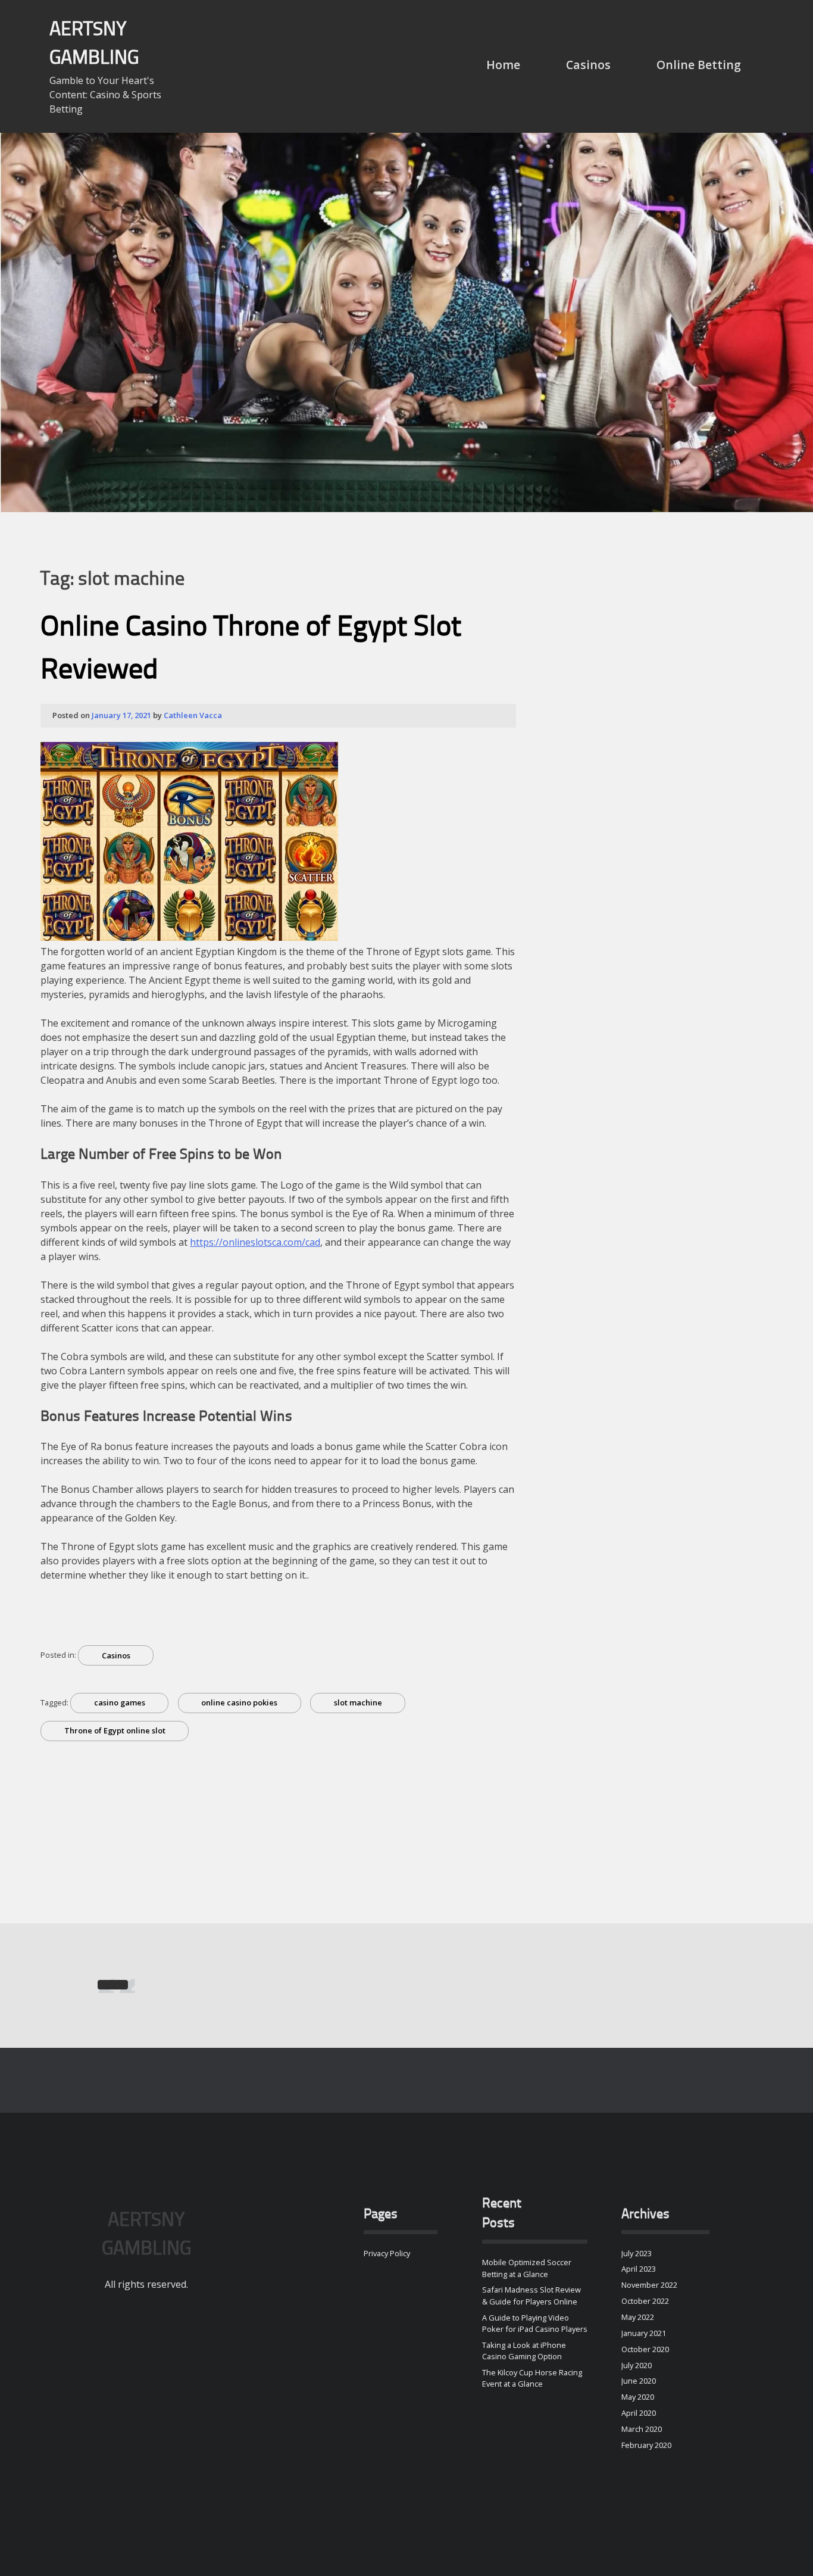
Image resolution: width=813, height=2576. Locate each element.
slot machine (358, 1702)
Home (503, 65)
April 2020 (639, 2413)
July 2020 (637, 2365)
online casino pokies (239, 1702)
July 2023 (637, 2253)
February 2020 (646, 2445)
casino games (120, 1702)
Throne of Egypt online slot (115, 1730)
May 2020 (638, 2397)
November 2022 (649, 2285)
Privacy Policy (387, 2253)
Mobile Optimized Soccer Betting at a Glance (527, 2268)
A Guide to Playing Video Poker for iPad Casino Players (535, 2323)
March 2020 (642, 2429)
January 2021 (644, 2333)
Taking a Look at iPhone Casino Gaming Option (524, 2351)
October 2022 (645, 2301)
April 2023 (639, 2269)
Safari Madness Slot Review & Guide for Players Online (531, 2295)
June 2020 (639, 2381)
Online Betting (699, 65)
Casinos (588, 65)
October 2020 (645, 2349)
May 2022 (638, 2317)
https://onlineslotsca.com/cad (255, 1242)
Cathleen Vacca (193, 715)
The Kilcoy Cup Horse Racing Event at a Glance (532, 2378)
